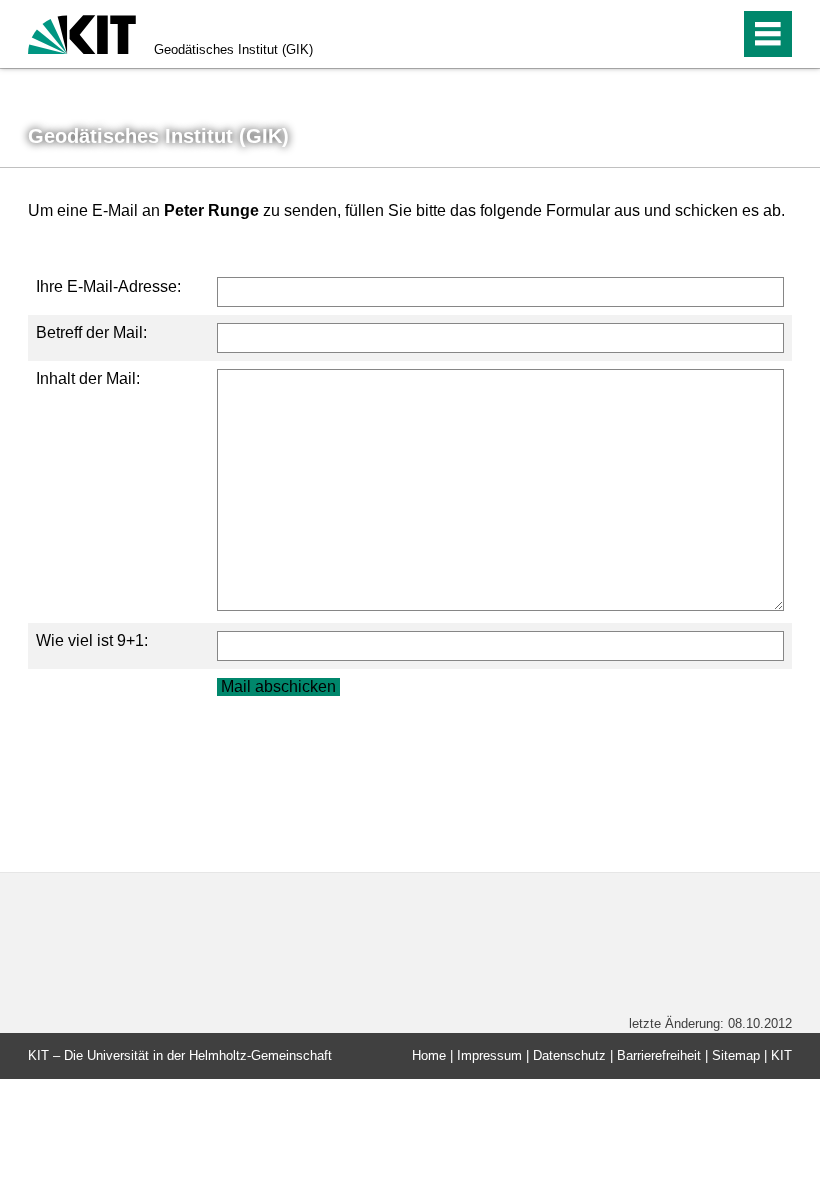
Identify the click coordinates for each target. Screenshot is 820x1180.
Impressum (489, 1055)
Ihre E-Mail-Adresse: (108, 286)
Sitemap (736, 1055)
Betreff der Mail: (91, 332)
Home (429, 1055)
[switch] (681, 34)
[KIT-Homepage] (82, 32)
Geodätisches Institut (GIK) (233, 49)
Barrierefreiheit (659, 1055)
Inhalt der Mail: (88, 378)
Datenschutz (569, 1055)
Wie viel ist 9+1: (92, 640)
